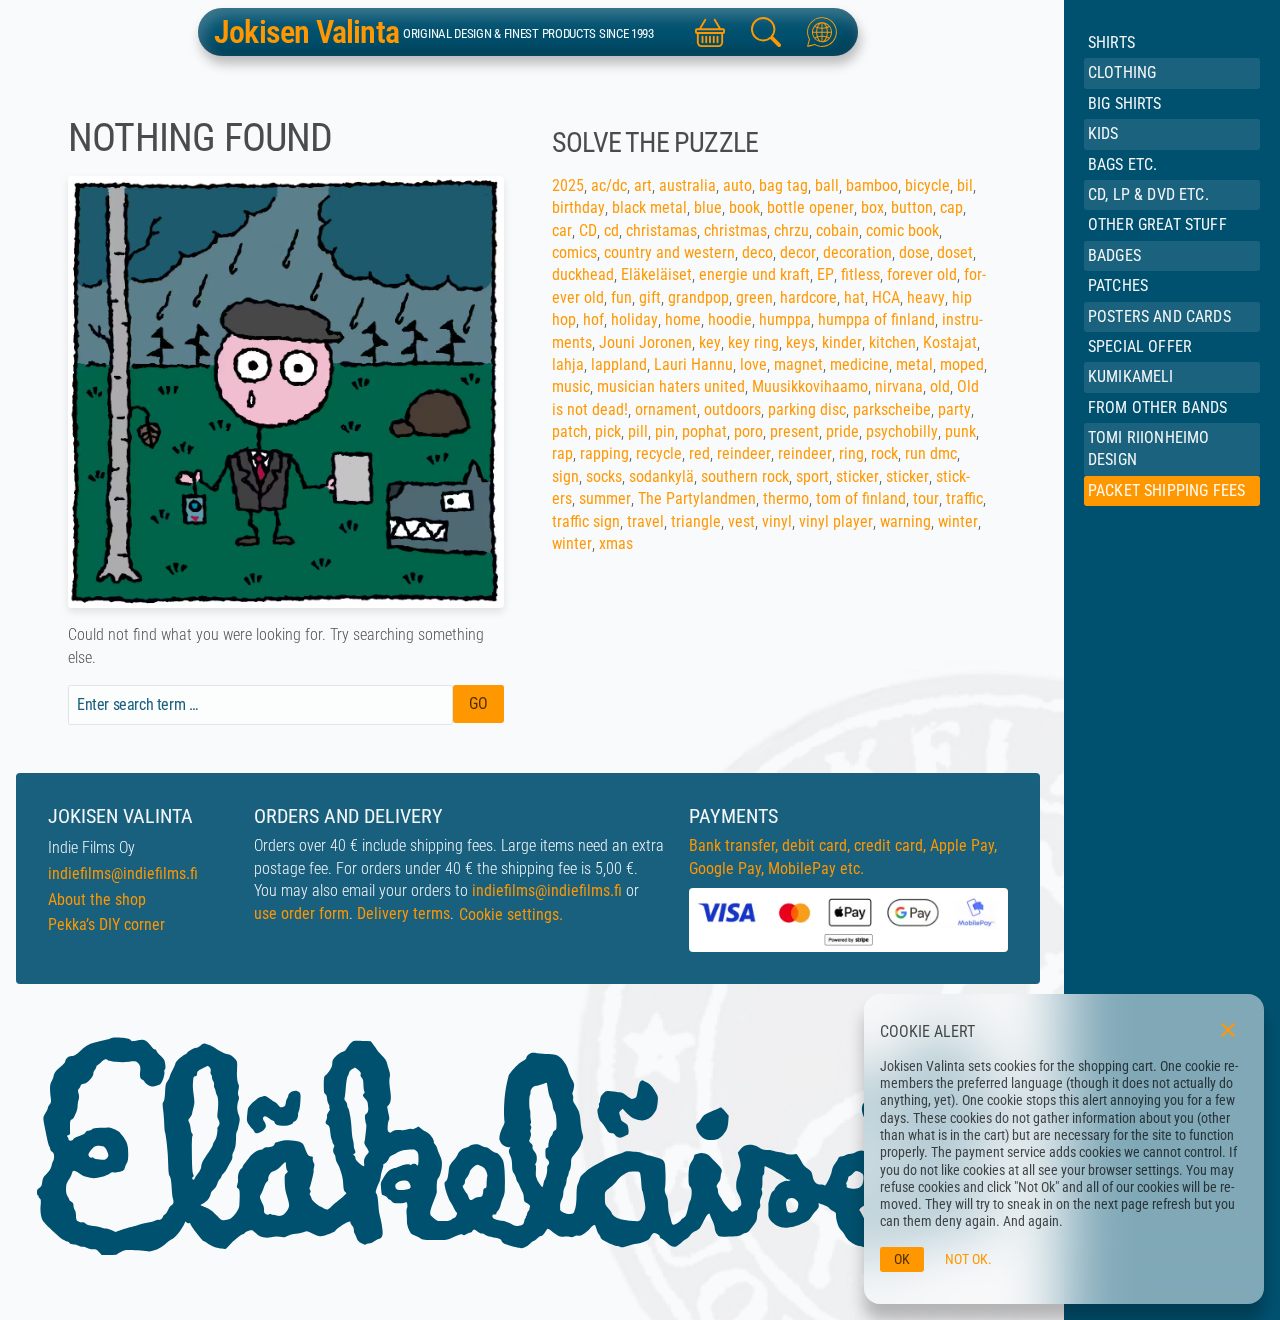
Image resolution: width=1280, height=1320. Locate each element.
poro (748, 431)
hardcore (808, 297)
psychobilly (902, 431)
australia (687, 185)
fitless (860, 274)
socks (604, 476)
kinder (842, 342)
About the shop (97, 899)
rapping (604, 453)
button (912, 207)
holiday (634, 319)
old (940, 386)
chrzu (791, 230)
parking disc (807, 409)
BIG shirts (1125, 103)
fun (621, 297)
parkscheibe (892, 409)
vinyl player (836, 521)
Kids (1103, 133)
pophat (704, 431)
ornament (666, 409)
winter (958, 521)
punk (960, 431)
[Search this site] (766, 32)
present (794, 431)
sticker (857, 476)
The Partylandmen (697, 498)
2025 (568, 185)
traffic (964, 498)
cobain (837, 230)
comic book (902, 230)
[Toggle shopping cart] (710, 32)
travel (645, 521)
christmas (735, 230)
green (754, 297)
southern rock (745, 476)
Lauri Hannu (693, 364)
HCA (886, 297)
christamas (661, 230)
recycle (659, 453)
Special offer (1140, 346)
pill (638, 431)
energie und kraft (754, 274)
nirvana (899, 386)
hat (854, 297)
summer (605, 498)
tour (926, 498)
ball (827, 185)
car (562, 230)
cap (951, 207)
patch (570, 431)
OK (902, 1259)
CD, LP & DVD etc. (1148, 194)
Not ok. (968, 1259)
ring (851, 453)
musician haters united (671, 386)
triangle (696, 521)
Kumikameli (1131, 376)
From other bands (1158, 407)
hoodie (730, 319)
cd (611, 230)
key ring (753, 342)
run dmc (931, 453)
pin (665, 431)
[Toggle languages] (822, 32)
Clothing (1122, 72)
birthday (578, 207)
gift (650, 297)
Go (478, 703)
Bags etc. (1122, 164)
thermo (786, 498)
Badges (1114, 255)
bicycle (927, 185)
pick (608, 431)
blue (708, 207)
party (954, 409)
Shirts (1111, 42)
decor (798, 252)
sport (812, 476)
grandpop (698, 297)
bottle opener (810, 207)
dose (914, 252)
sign (565, 476)
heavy (926, 297)
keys (800, 342)
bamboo (872, 185)
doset (955, 252)
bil (965, 185)
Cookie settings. (511, 914)
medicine (859, 364)
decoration (857, 252)
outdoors (732, 409)
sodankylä (661, 476)
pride (842, 431)
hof (593, 319)
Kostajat (950, 342)
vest (741, 521)
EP (825, 274)
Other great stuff (1157, 224)
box (872, 207)
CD (588, 230)
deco (757, 252)
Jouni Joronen (645, 342)
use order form (301, 913)
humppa (785, 319)
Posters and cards (1159, 316)
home (683, 319)
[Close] (1228, 1030)
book (744, 207)
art (643, 185)
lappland (619, 364)
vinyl (777, 521)
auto (737, 185)
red (699, 453)
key (710, 342)
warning (905, 521)
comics (574, 252)
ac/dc (609, 185)
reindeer (744, 453)
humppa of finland (876, 319)
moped (962, 364)
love (753, 364)
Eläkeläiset (656, 274)
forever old (922, 274)
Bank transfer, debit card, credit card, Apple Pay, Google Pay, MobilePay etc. (843, 856)
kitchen (892, 342)
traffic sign (586, 521)
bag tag (783, 185)
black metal (649, 207)
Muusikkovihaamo (810, 386)
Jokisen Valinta (306, 32)
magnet (798, 364)
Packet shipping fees (1166, 490)
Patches (1118, 285)
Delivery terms (403, 913)
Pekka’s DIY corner (106, 924)
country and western (669, 252)
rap (562, 453)
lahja (568, 364)
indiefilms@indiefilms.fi (123, 873)
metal (914, 364)
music (571, 386)
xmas (616, 543)
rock (884, 453)
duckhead (583, 274)
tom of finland (861, 498)
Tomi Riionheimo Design (1148, 448)
